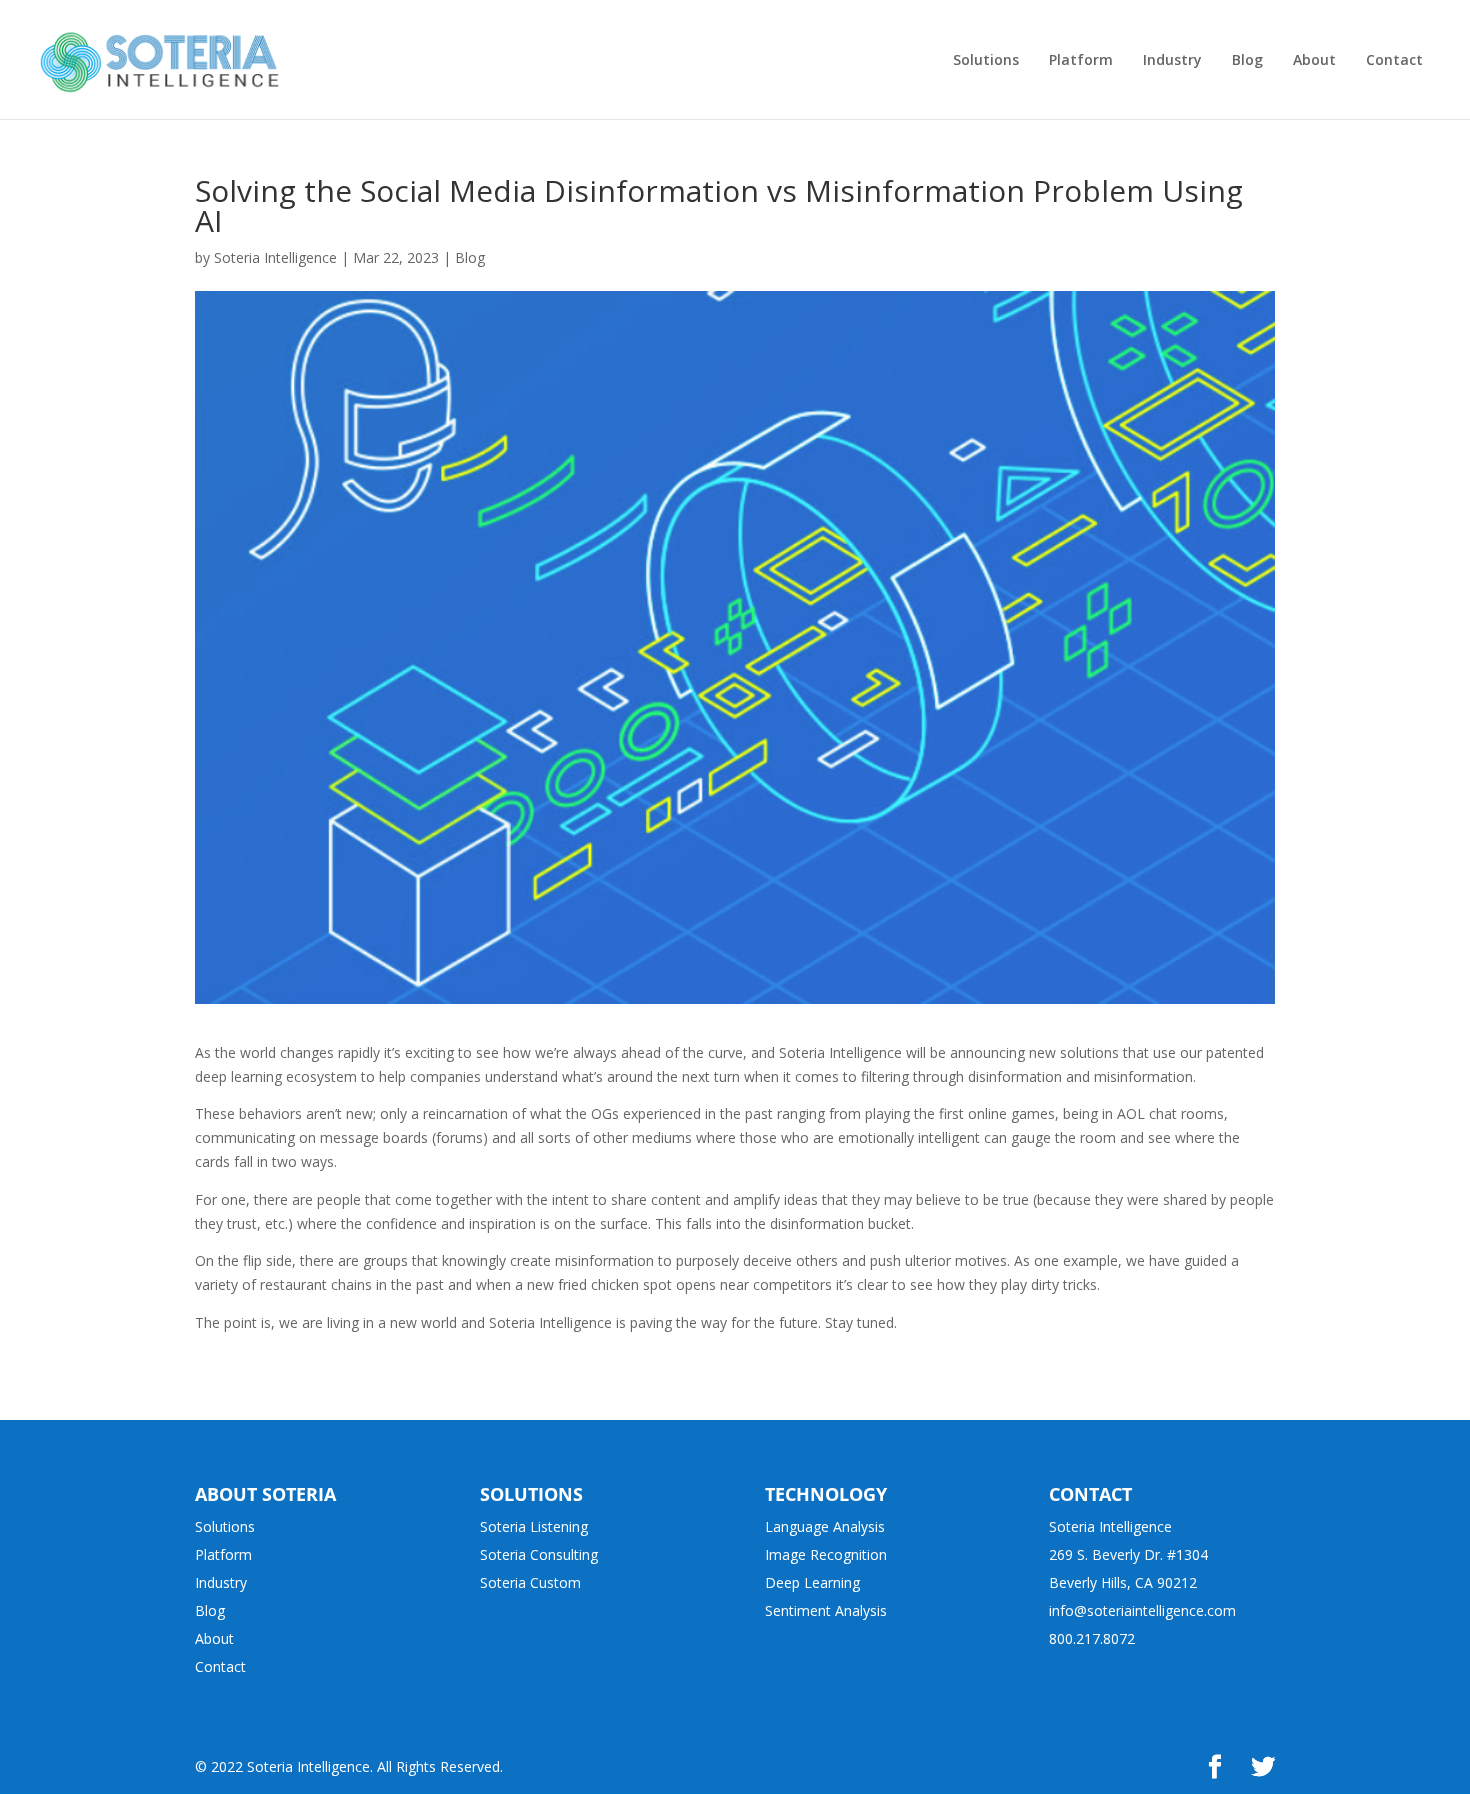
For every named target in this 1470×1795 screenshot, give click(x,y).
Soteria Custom (530, 1582)
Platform (223, 1554)
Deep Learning (812, 1582)
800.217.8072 (1092, 1638)
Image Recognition (826, 1554)
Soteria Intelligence (275, 257)
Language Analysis (825, 1526)
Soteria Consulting (539, 1554)
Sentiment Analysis (826, 1610)
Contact (220, 1666)
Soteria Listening (534, 1526)
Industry (221, 1582)
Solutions (225, 1526)
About (214, 1638)
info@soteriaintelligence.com (1142, 1610)
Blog (470, 257)
